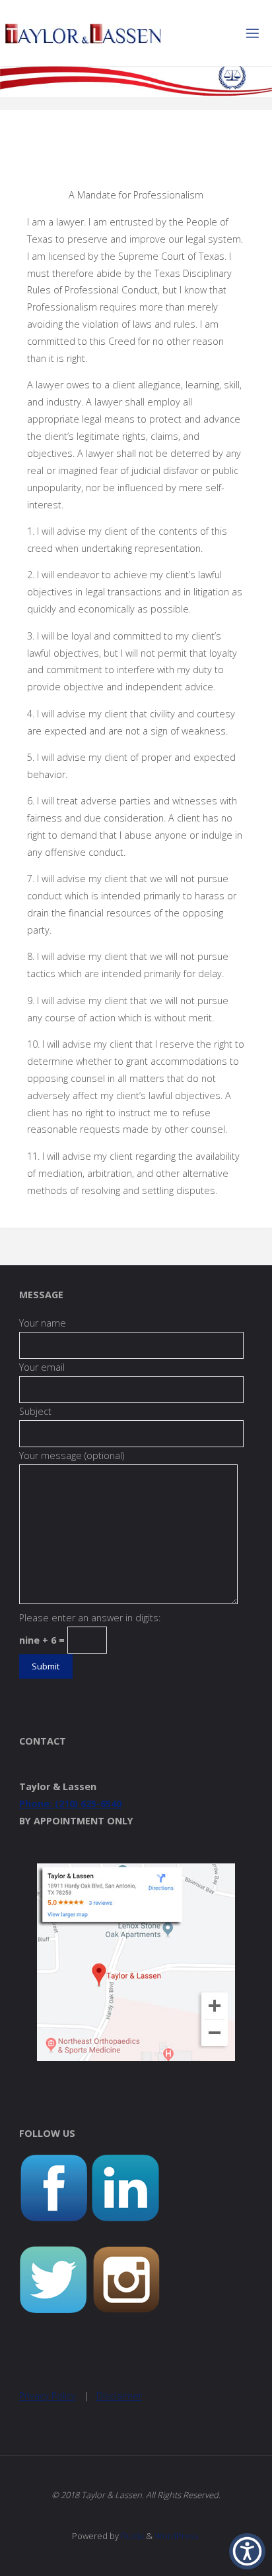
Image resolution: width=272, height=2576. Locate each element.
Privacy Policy (48, 2396)
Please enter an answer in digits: (90, 1618)
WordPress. (177, 2536)
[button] (247, 2551)
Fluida (131, 2536)
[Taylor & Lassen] (83, 33)
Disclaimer (119, 2396)
